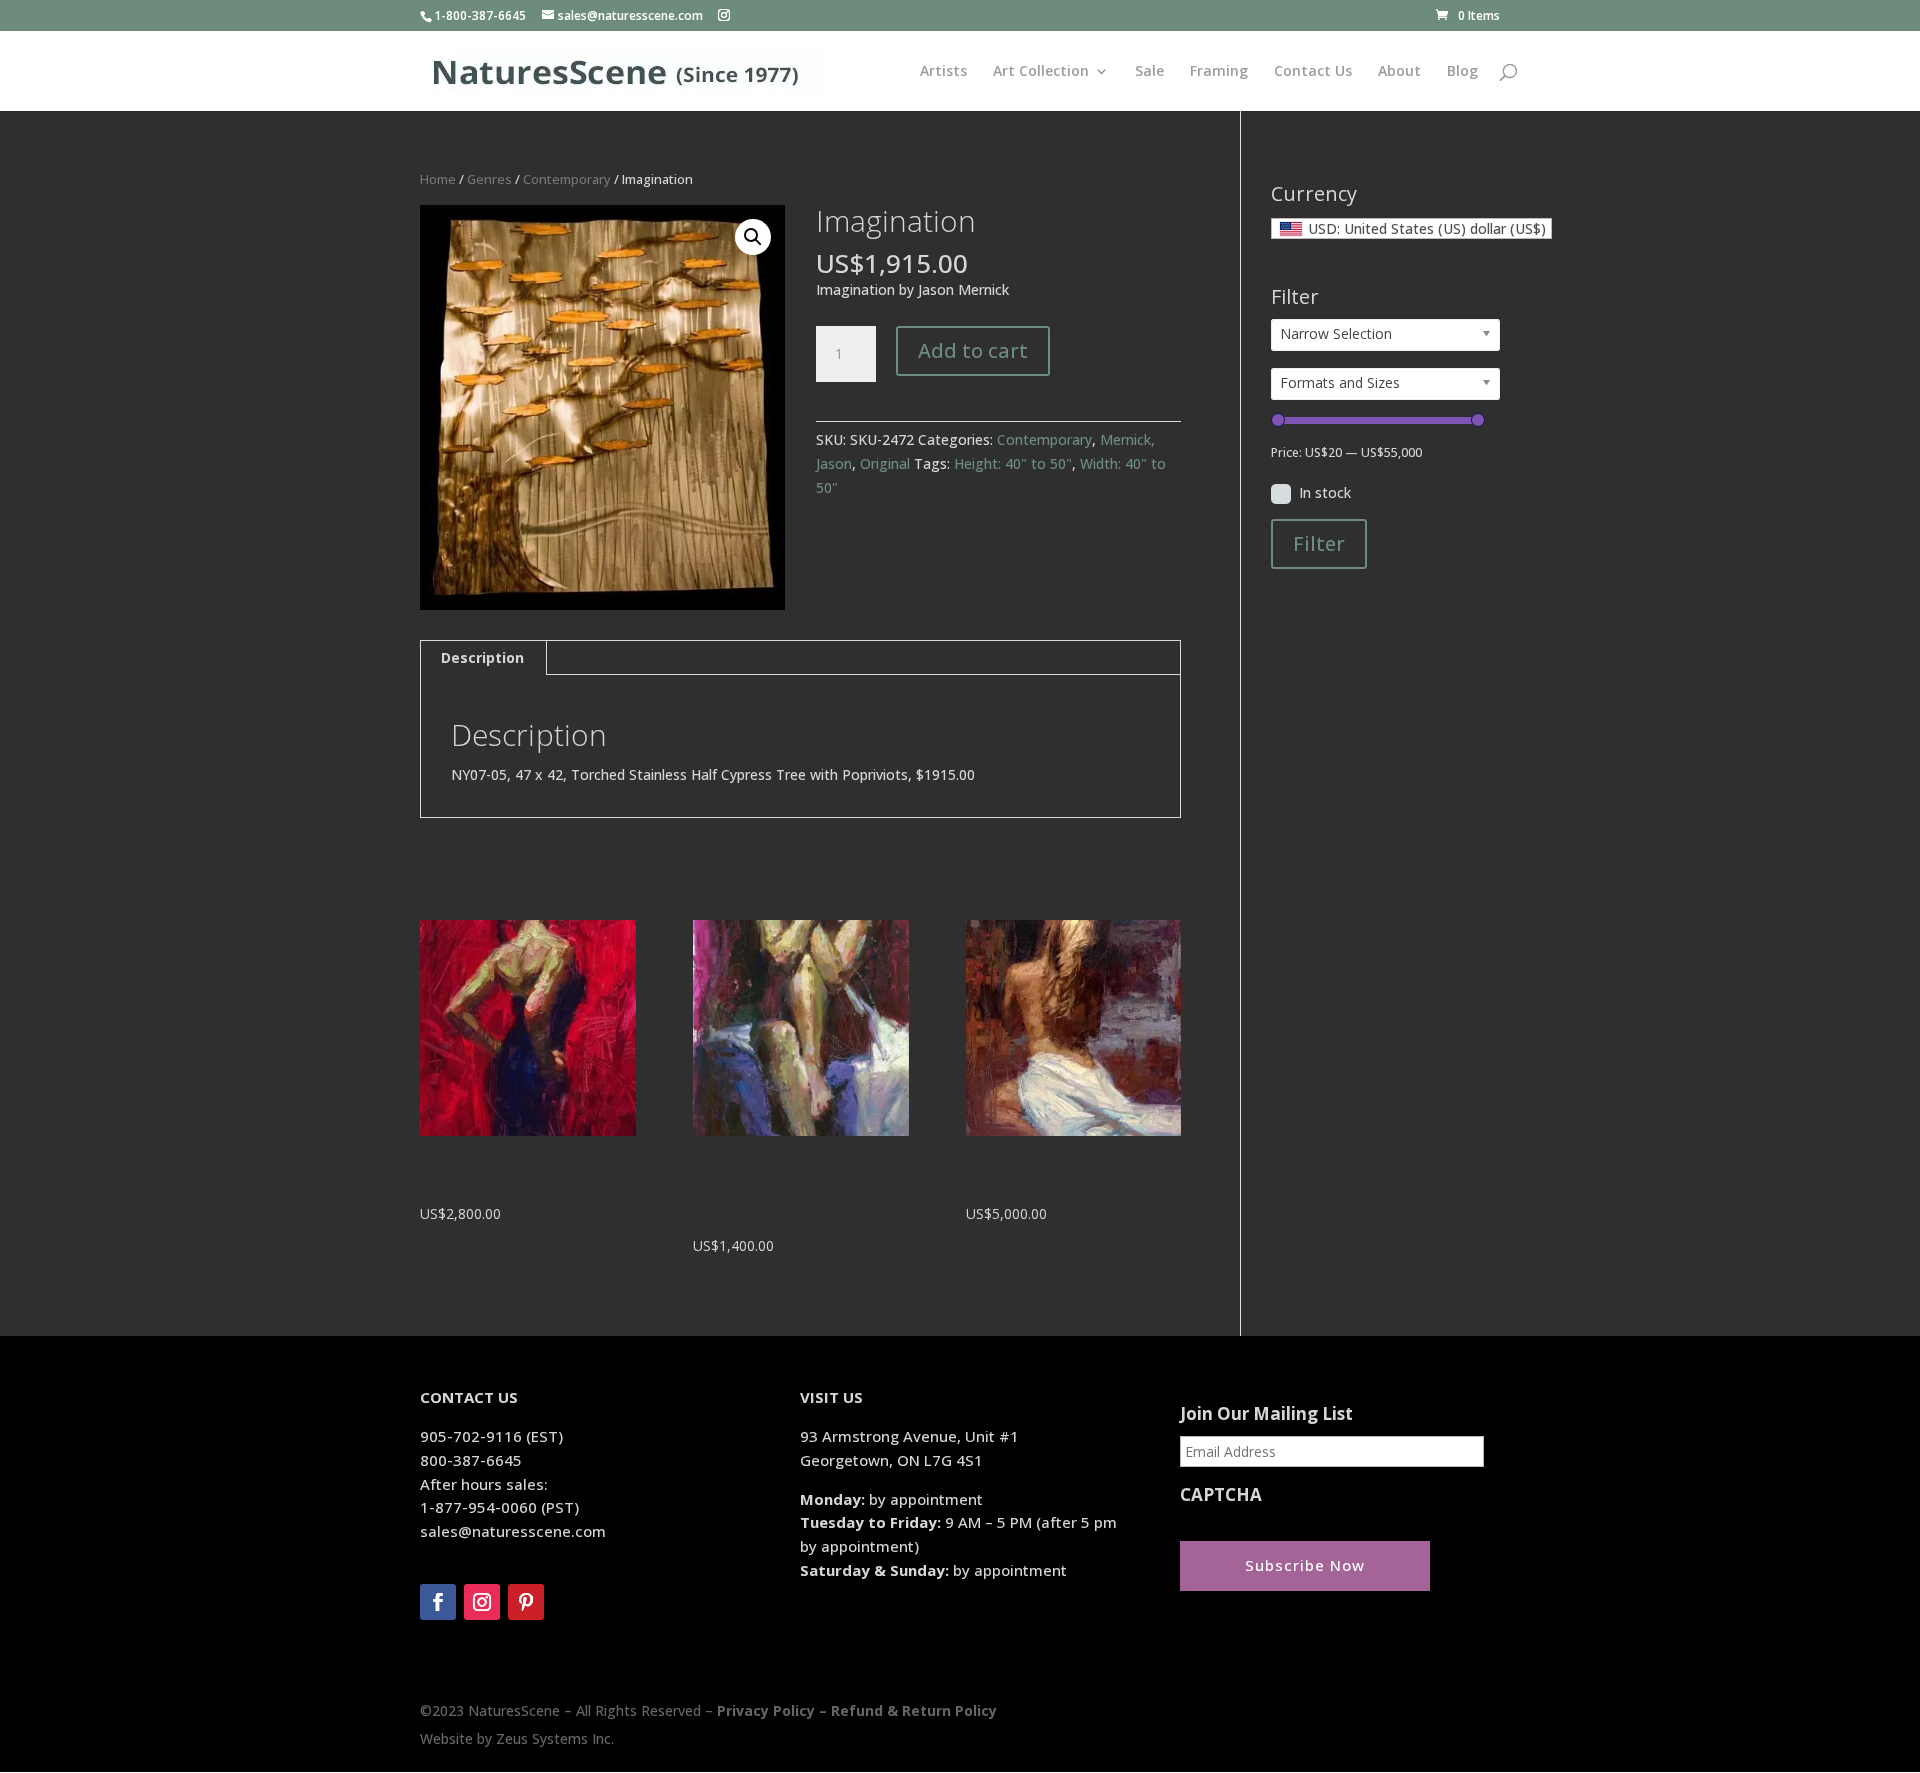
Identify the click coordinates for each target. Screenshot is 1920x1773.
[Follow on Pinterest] (526, 1602)
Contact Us (1313, 72)
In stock (1325, 492)
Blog (1462, 72)
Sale (1149, 72)
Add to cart (973, 350)
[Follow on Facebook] (438, 1602)
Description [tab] (482, 657)
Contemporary (567, 179)
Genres (489, 179)
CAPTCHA (1221, 1495)
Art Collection (1041, 72)
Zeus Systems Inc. (555, 1738)
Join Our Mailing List (1266, 1414)
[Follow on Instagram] (482, 1602)
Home (438, 179)
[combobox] (1411, 228)
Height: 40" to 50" (1013, 463)
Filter (1319, 543)
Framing (1219, 72)
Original (885, 463)
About (1399, 72)
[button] (753, 237)
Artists (943, 72)
